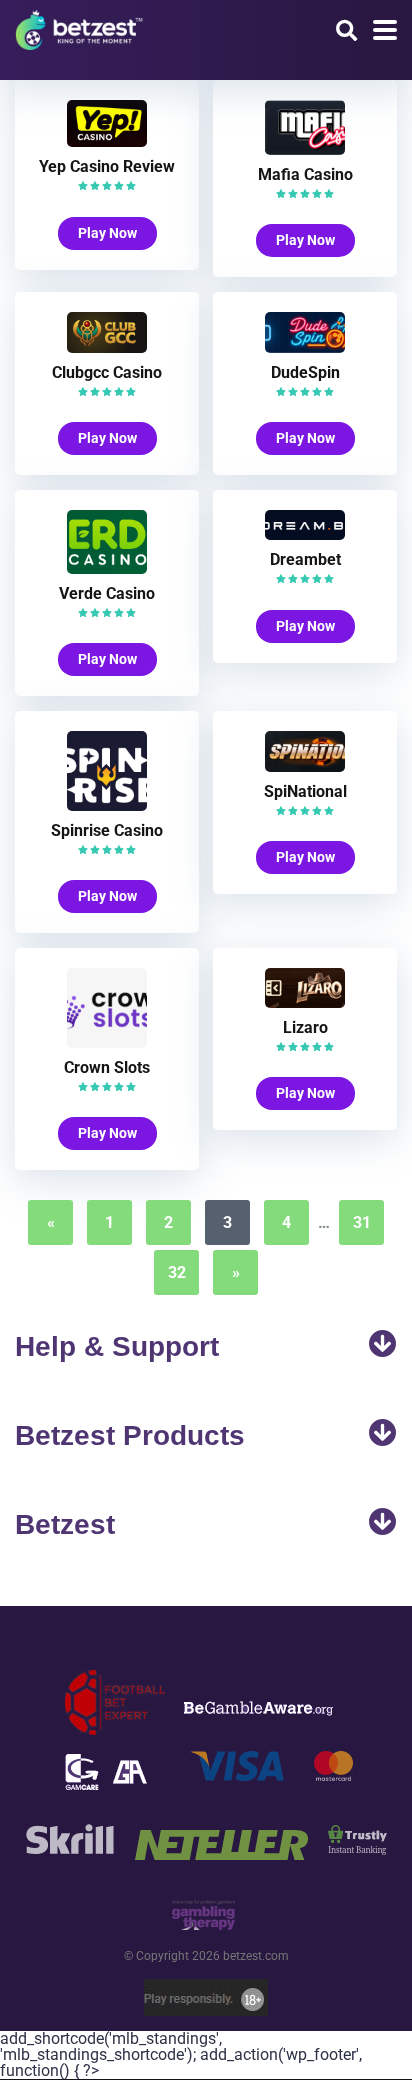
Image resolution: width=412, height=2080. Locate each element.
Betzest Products (130, 1435)
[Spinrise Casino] (107, 805)
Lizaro (305, 1027)
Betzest (65, 1524)
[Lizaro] (305, 1002)
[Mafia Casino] (305, 149)
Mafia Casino (305, 174)
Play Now (107, 233)
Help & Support (117, 1346)
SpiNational (305, 791)
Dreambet (305, 559)
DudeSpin (305, 372)
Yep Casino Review (107, 166)
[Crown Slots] (107, 1042)
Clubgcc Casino (107, 372)
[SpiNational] (305, 766)
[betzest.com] (79, 27)
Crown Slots (107, 1067)
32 (177, 1272)
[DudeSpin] (305, 347)
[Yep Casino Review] (107, 141)
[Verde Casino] (107, 568)
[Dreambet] (305, 534)
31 (362, 1222)
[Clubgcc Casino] (107, 347)
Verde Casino (107, 593)
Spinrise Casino (107, 830)
